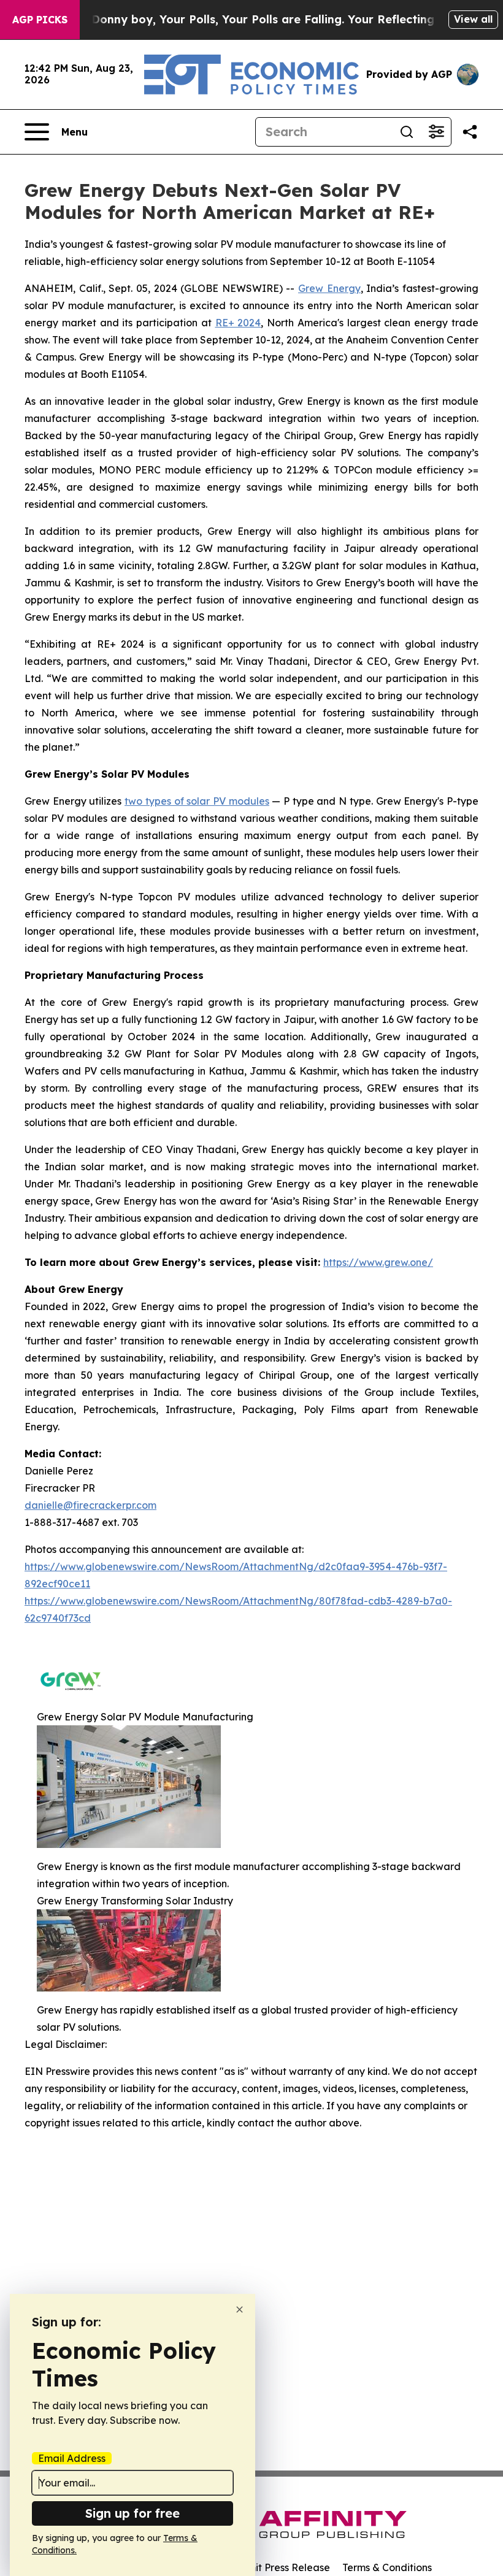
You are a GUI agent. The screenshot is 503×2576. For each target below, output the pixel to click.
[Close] (240, 2310)
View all (473, 19)
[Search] (407, 132)
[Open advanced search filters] (436, 132)
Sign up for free (132, 2513)
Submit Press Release (279, 2567)
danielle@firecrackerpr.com (90, 1505)
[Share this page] (470, 132)
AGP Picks (40, 20)
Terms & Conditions (387, 2567)
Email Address (72, 2458)
